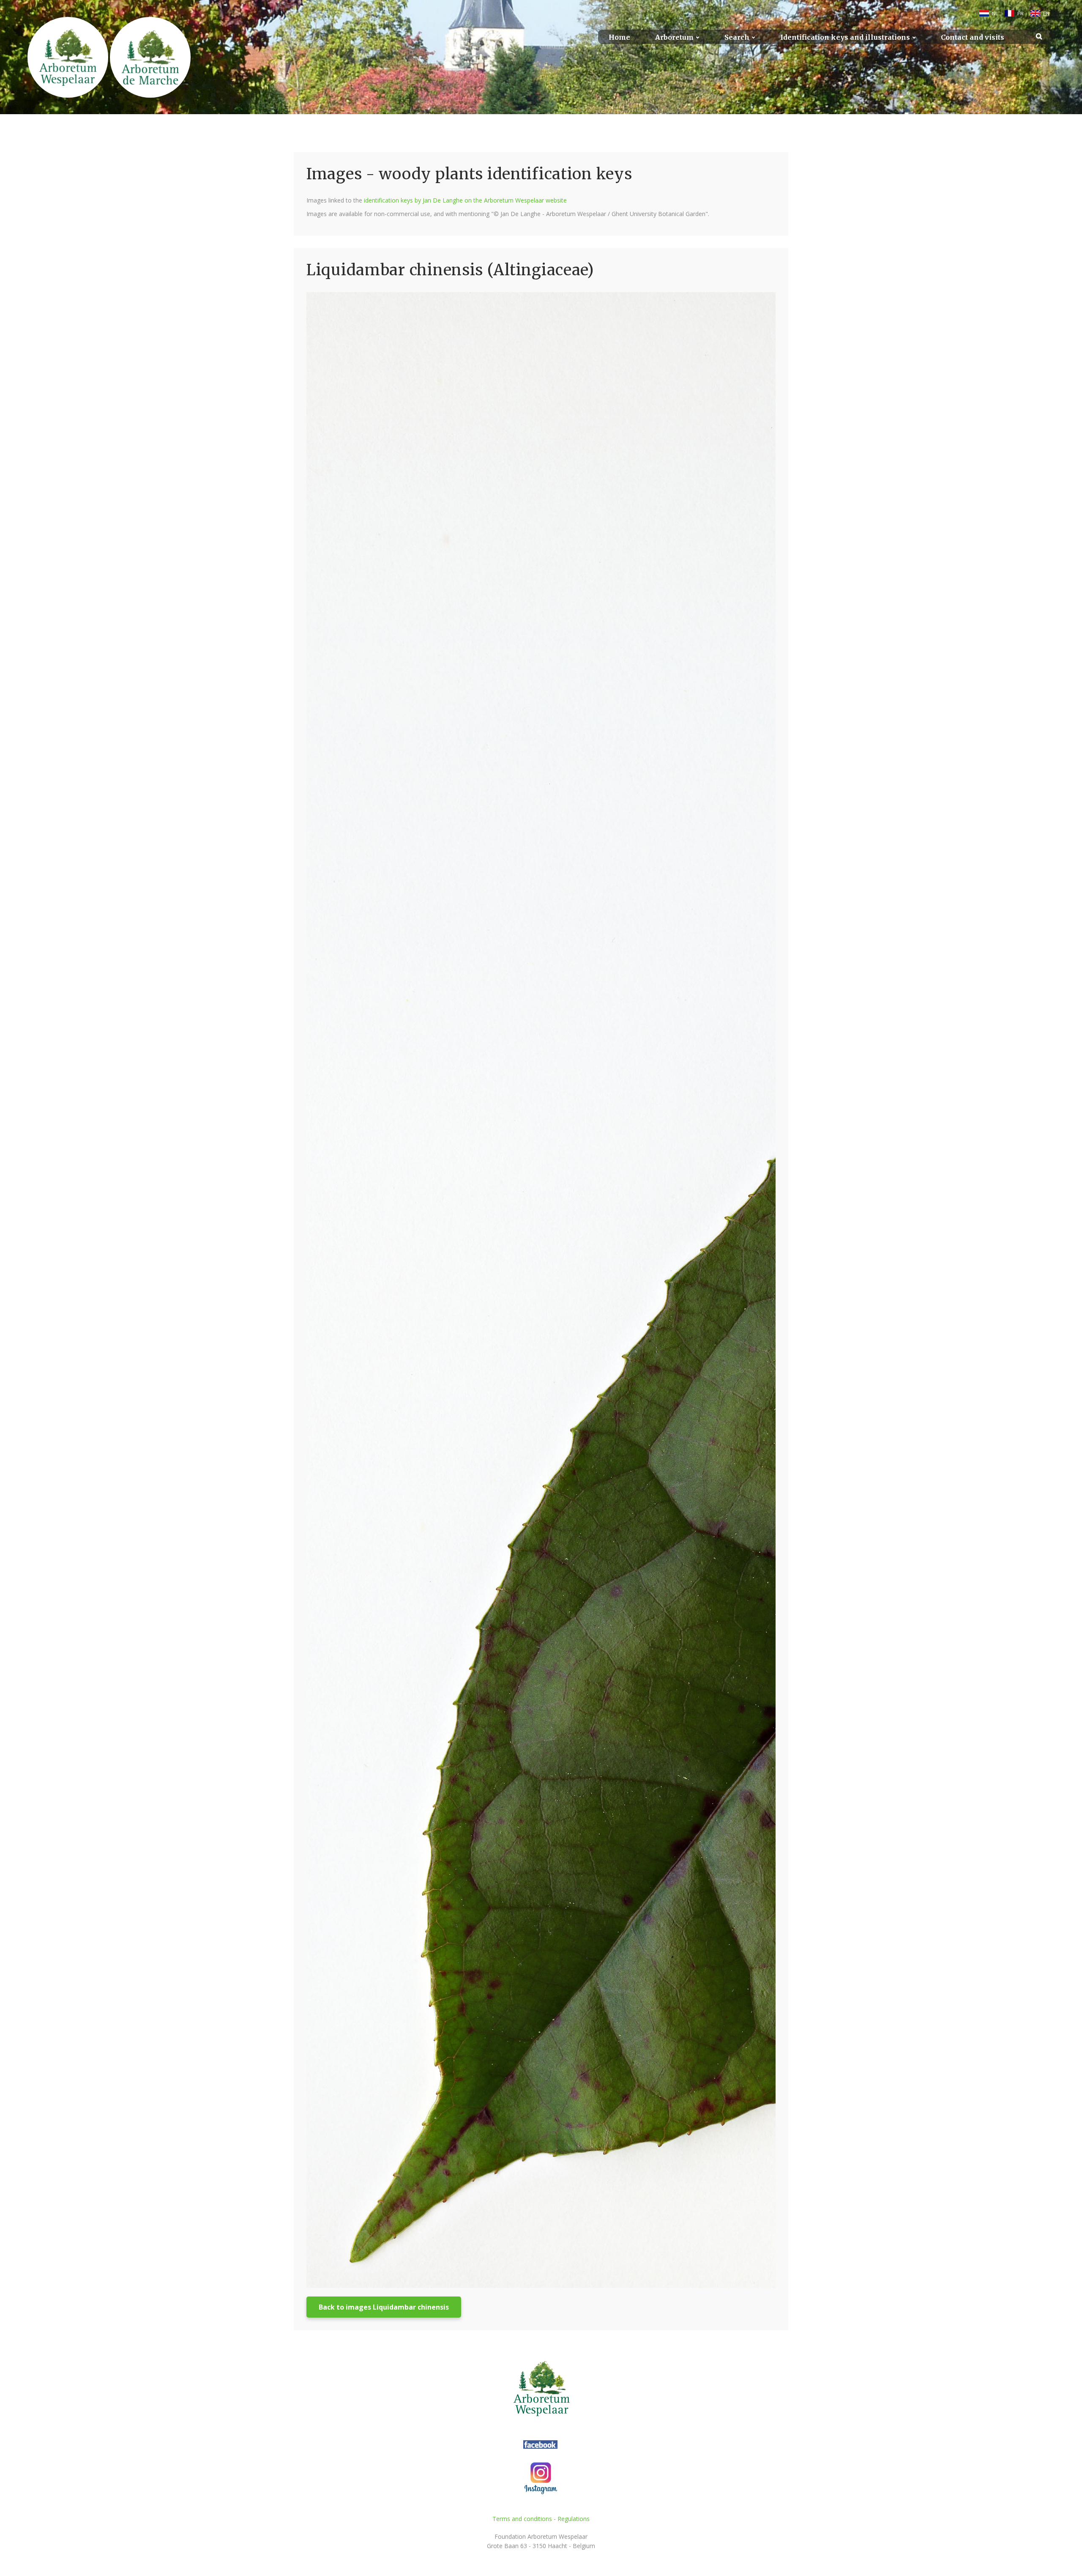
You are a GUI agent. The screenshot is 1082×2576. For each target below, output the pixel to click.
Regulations (574, 2519)
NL (995, 14)
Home (619, 37)
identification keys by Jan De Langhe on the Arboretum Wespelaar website (465, 200)
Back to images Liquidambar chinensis (384, 2307)
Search (737, 37)
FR (1021, 14)
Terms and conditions (522, 2519)
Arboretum (674, 37)
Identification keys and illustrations (845, 37)
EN (1046, 14)
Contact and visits (973, 37)
